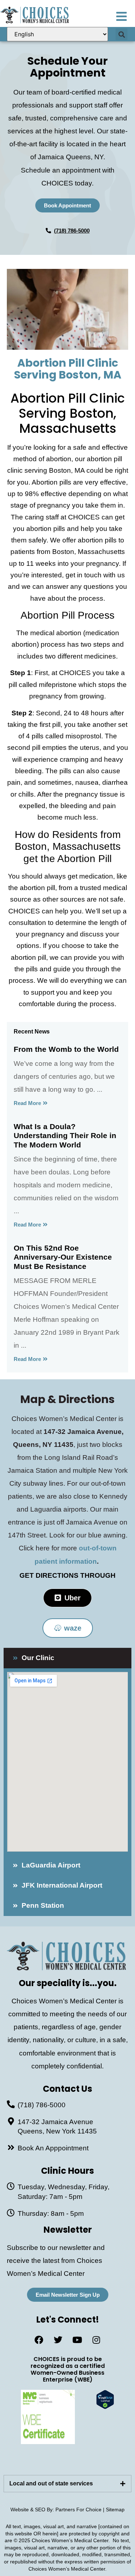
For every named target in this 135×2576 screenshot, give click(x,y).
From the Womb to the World (66, 1049)
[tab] (67, 2484)
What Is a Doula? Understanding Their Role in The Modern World (65, 1135)
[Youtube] (77, 2340)
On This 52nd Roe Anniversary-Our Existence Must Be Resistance (63, 1257)
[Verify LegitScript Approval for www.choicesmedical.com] (105, 2407)
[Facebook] (39, 2340)
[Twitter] (58, 2340)
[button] (121, 34)
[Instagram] (96, 2340)
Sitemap (115, 2509)
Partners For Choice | (81, 2509)
